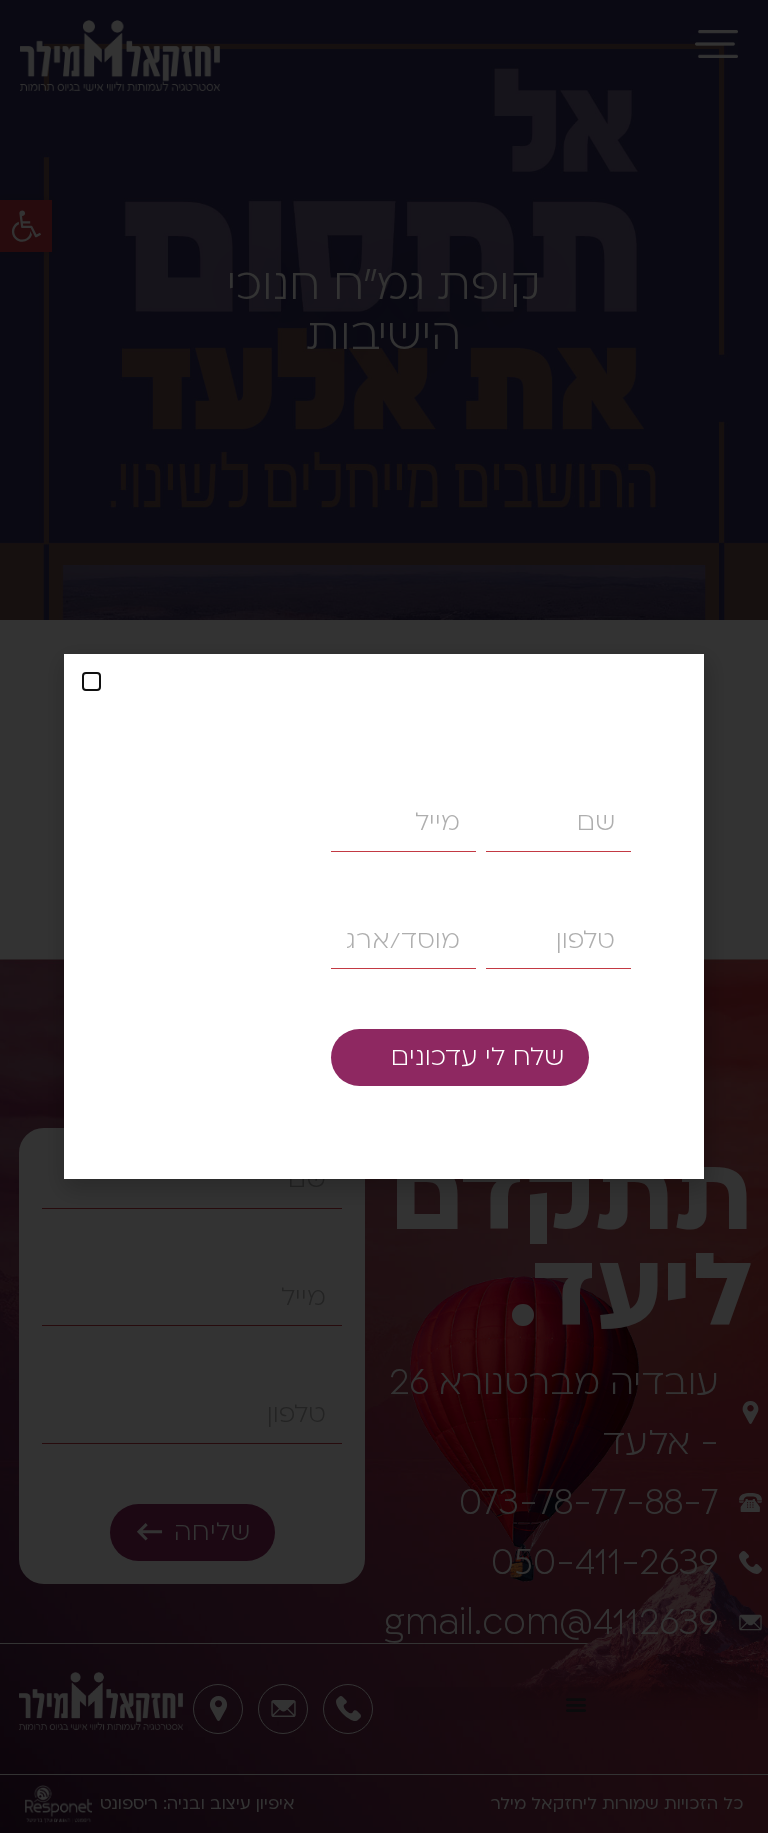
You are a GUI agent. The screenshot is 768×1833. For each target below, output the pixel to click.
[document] (384, 916)
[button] (91, 681)
